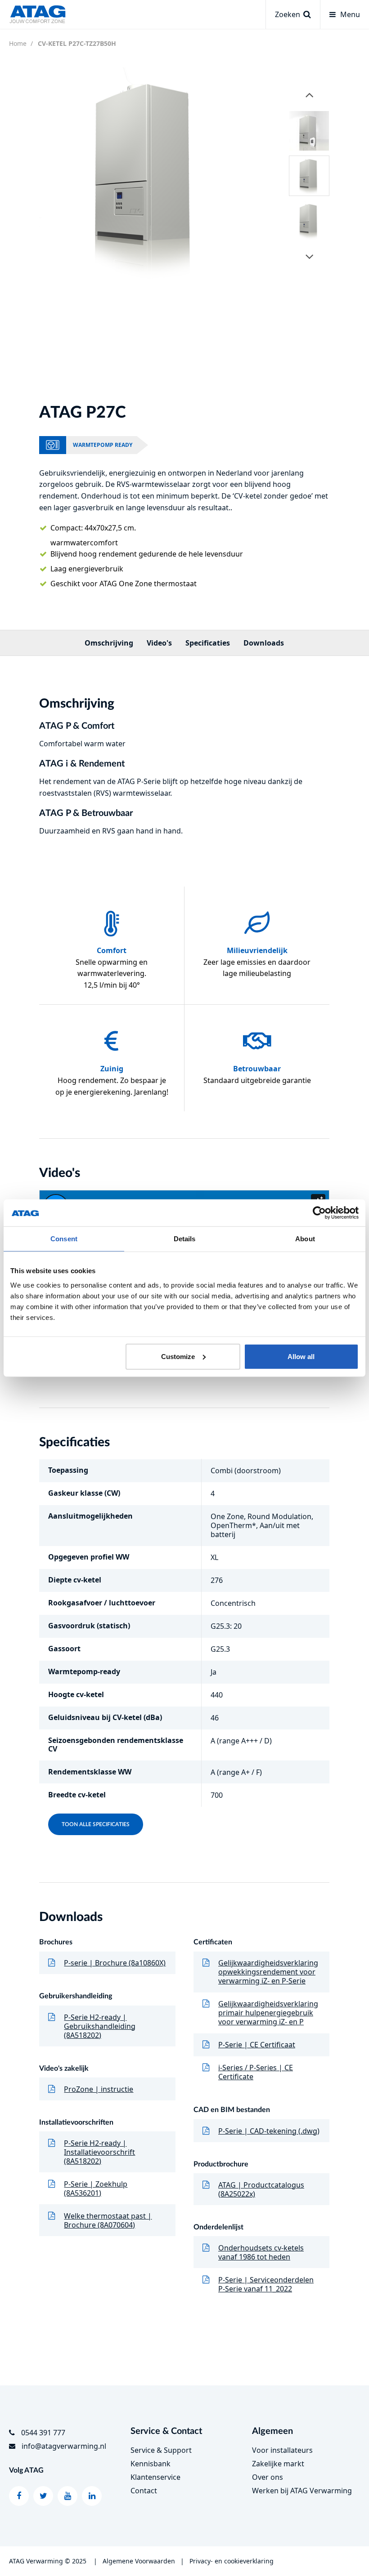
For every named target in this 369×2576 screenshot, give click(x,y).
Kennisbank (151, 2464)
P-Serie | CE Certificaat (257, 2045)
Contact (144, 2491)
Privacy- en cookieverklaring (232, 2561)
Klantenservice (155, 2477)
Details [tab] (185, 1239)
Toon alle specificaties (96, 1824)
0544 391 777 (43, 2433)
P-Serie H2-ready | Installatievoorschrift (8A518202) (99, 2152)
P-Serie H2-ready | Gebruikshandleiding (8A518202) (100, 2026)
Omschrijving (109, 643)
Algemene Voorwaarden (139, 2561)
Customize (178, 1356)
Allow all (301, 1356)
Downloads (264, 643)
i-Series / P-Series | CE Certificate (256, 2072)
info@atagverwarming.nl (64, 2446)
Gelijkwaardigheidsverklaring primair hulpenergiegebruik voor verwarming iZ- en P (268, 2013)
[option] (147, 175)
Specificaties (208, 643)
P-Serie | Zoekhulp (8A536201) (96, 2188)
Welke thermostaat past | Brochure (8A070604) (108, 2220)
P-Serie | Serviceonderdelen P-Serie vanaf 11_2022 (266, 2284)
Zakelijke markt (278, 2464)
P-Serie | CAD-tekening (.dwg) (269, 2131)
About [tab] (305, 1239)
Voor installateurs (282, 2450)
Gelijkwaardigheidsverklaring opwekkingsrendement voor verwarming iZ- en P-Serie (268, 1972)
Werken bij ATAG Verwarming (302, 2491)
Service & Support (161, 2450)
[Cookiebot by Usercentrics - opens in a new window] (319, 1213)
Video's (159, 643)
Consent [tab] (64, 1239)
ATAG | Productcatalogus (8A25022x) (261, 2189)
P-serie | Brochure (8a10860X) (115, 1963)
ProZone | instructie (99, 2089)
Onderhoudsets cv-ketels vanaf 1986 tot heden (261, 2252)
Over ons (268, 2477)
